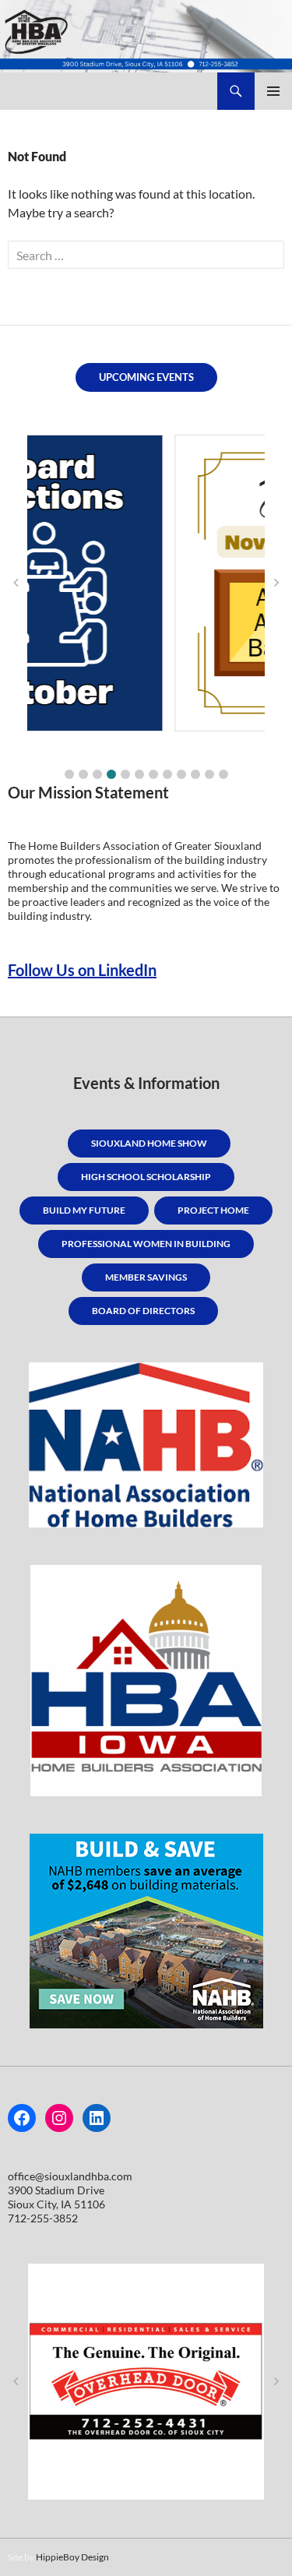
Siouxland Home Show (149, 1143)
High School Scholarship (146, 1177)
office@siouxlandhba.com (70, 2176)
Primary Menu (273, 91)
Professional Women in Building (146, 1244)
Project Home (213, 1210)
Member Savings (146, 1277)
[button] (69, 774)
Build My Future (84, 1210)
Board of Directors (143, 1311)
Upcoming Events (146, 377)
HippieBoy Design (72, 2557)
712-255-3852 (43, 2218)
